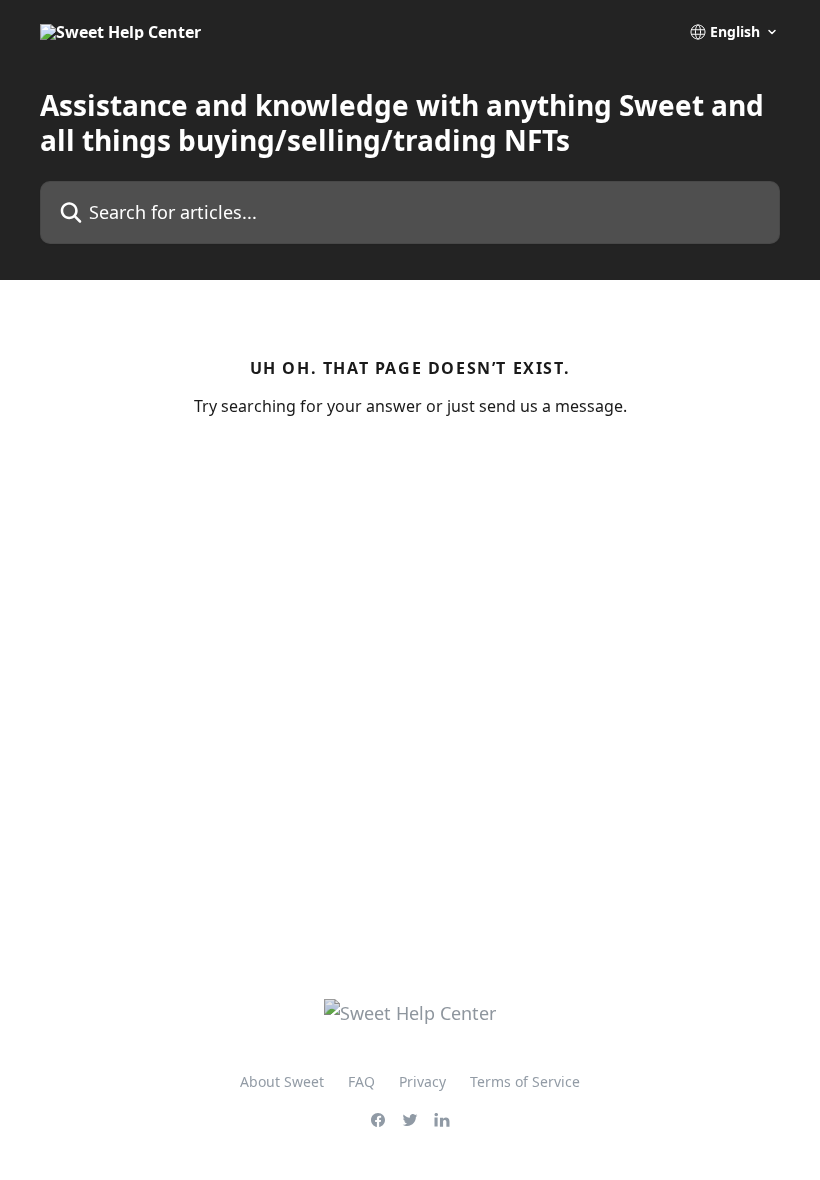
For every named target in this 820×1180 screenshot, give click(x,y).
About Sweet (282, 1081)
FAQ (361, 1081)
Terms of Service (525, 1081)
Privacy (422, 1081)
